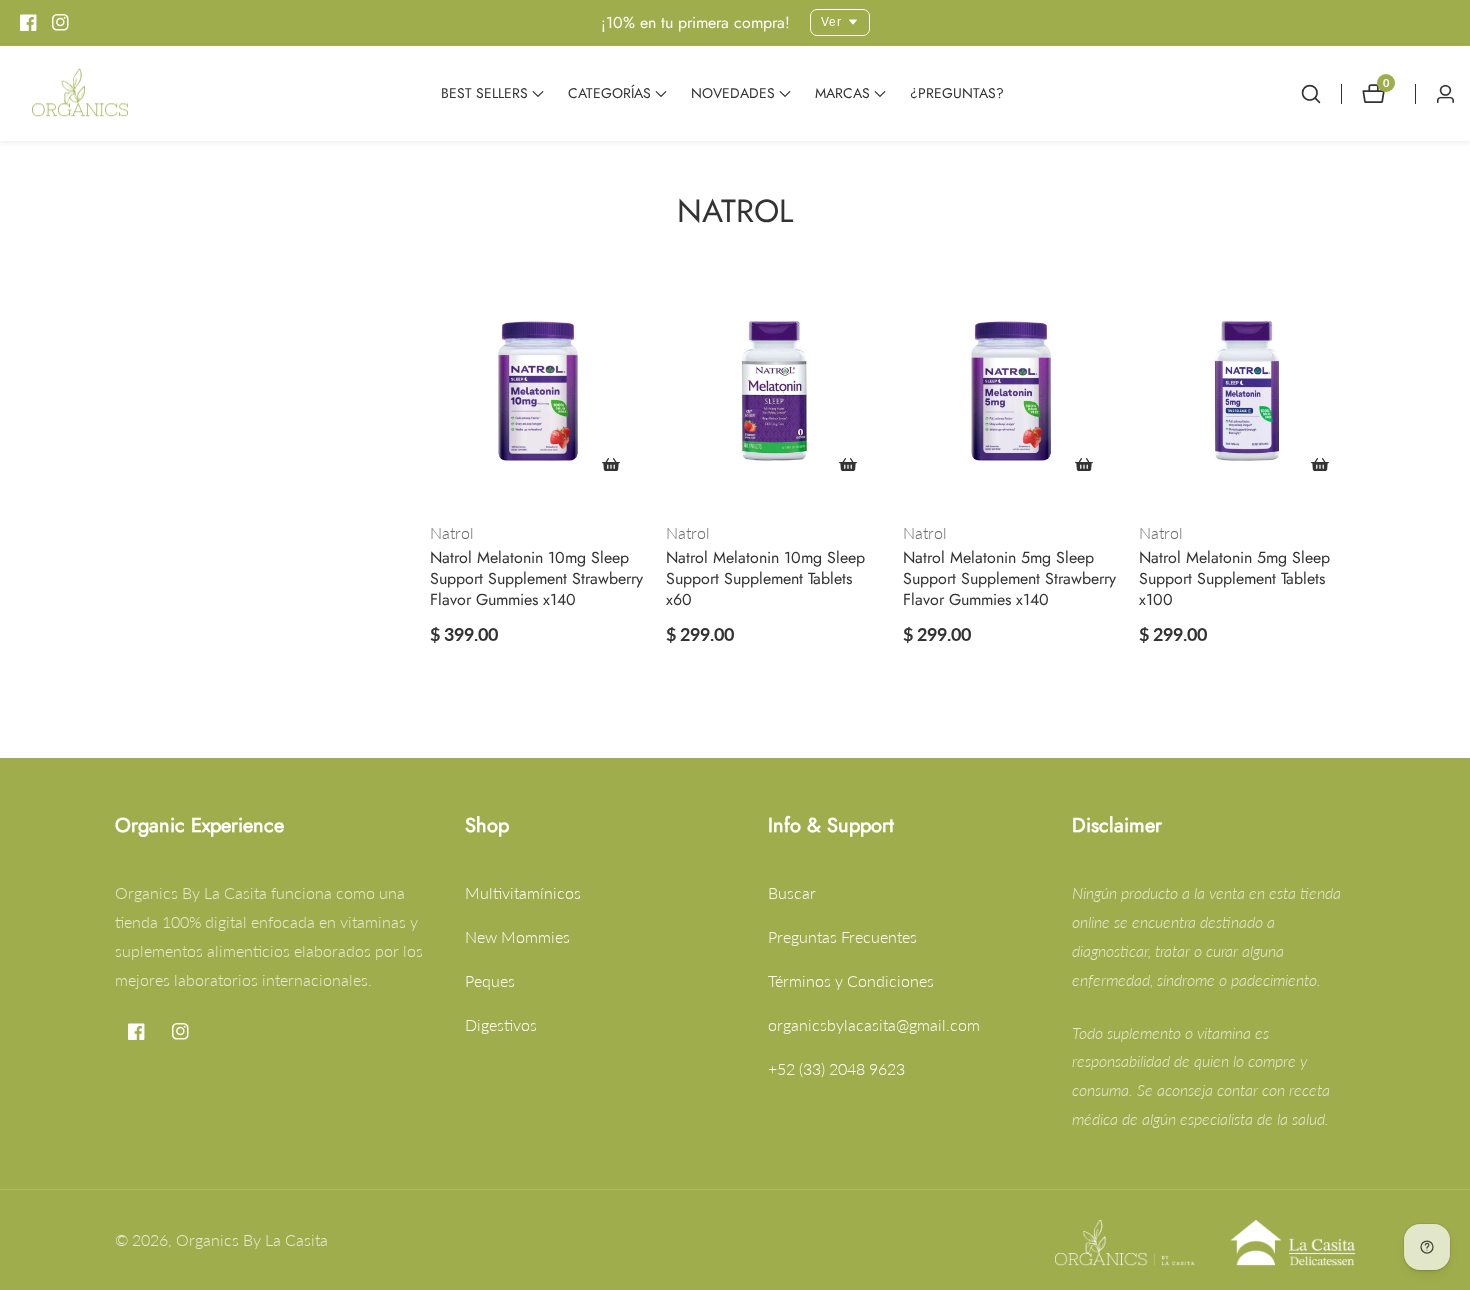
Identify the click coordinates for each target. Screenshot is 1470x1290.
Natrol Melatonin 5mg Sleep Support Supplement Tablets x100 (1234, 579)
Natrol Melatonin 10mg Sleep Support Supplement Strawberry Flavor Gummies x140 (536, 579)
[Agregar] (611, 464)
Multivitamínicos (523, 892)
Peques (490, 980)
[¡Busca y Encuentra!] (1321, 94)
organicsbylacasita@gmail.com (874, 1024)
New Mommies (517, 936)
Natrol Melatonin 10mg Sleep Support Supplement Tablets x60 (765, 579)
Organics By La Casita (252, 1240)
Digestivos (501, 1024)
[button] (484, 94)
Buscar (792, 892)
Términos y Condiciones (851, 980)
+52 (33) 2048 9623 (836, 1068)
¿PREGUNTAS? (957, 93)
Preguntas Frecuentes (842, 936)
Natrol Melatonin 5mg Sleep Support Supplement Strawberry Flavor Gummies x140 (1009, 579)
